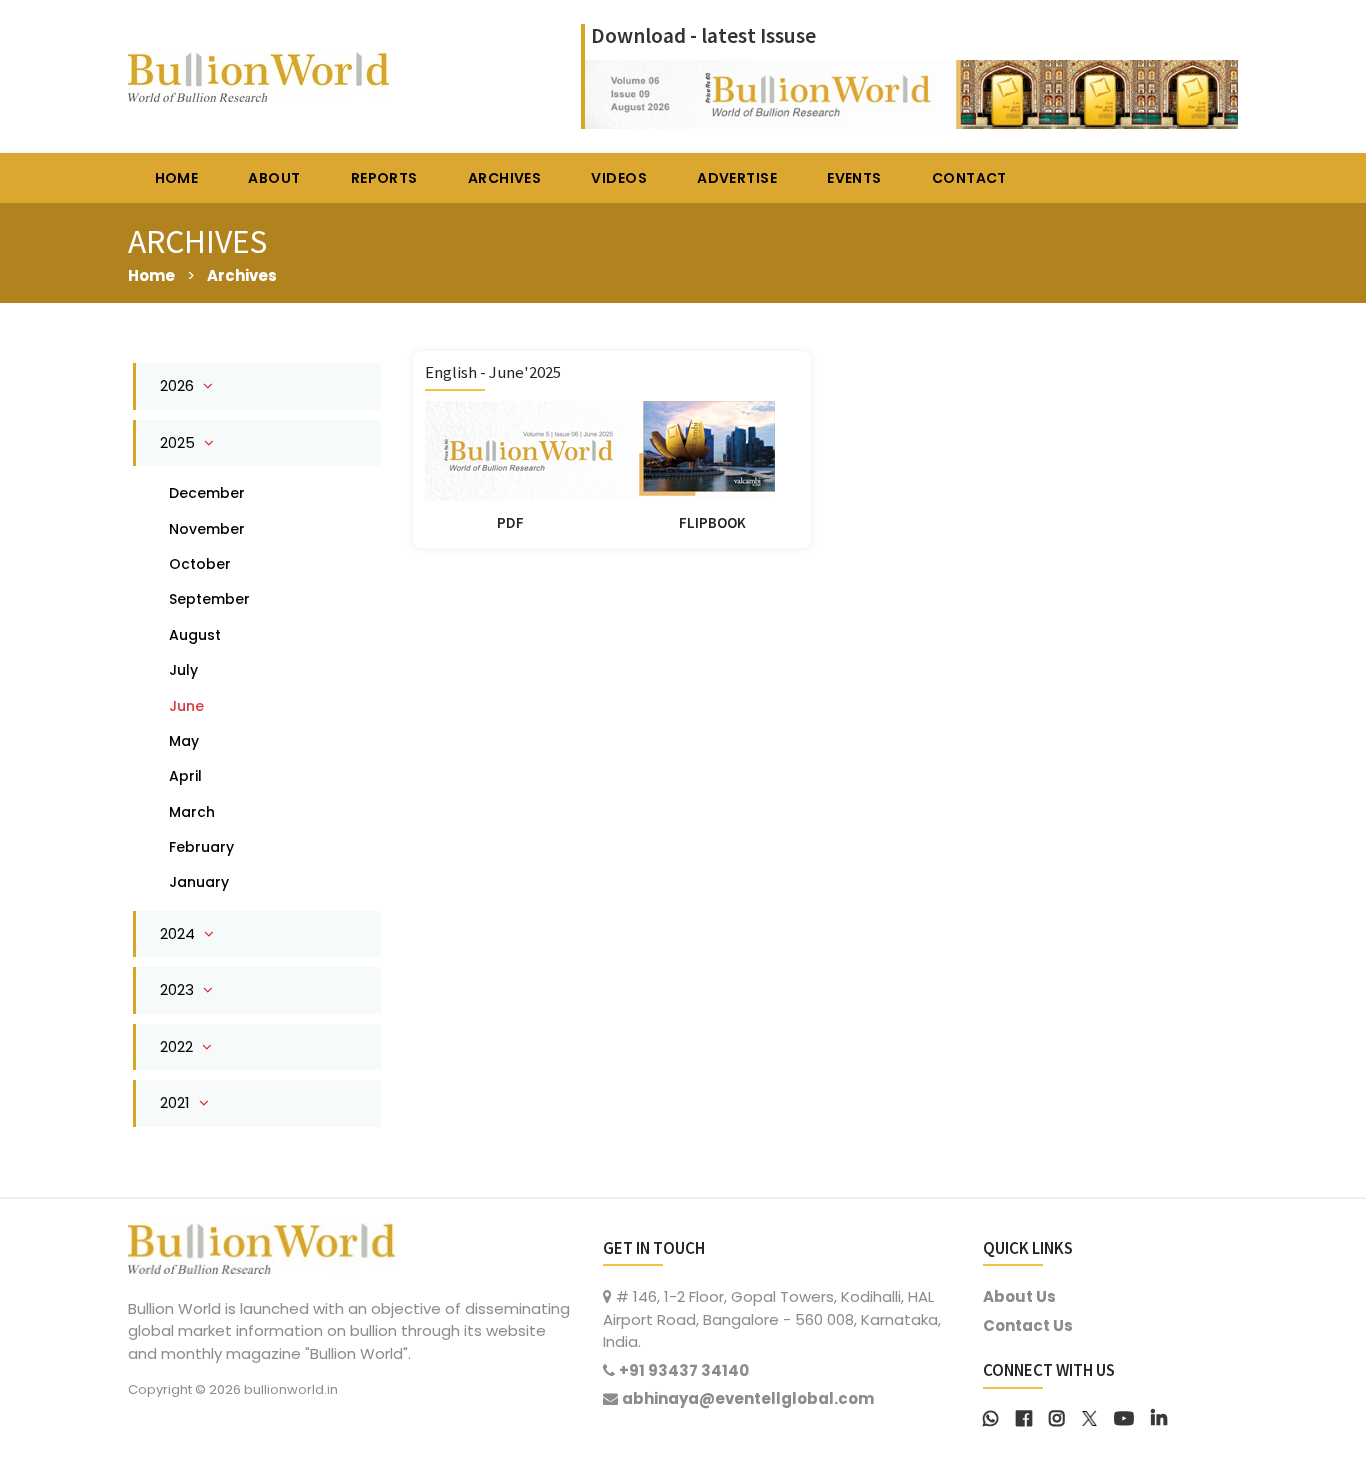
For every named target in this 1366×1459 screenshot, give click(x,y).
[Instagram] (1057, 1416)
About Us (1019, 1296)
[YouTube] (1124, 1416)
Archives (242, 275)
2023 (179, 989)
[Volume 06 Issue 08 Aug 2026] (911, 92)
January (199, 882)
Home (151, 275)
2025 (179, 442)
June (186, 706)
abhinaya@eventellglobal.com (748, 1398)
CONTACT (969, 178)
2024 (179, 933)
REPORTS (384, 178)
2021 (177, 1102)
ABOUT (274, 178)
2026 (179, 385)
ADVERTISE (737, 178)
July (183, 670)
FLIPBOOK (712, 522)
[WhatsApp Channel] (991, 1416)
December (207, 493)
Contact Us (1028, 1325)
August (195, 635)
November (207, 529)
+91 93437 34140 (684, 1370)
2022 (178, 1046)
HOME (177, 178)
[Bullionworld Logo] (261, 1246)
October (200, 564)
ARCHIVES (504, 178)
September (209, 599)
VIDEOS (619, 178)
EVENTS (854, 178)
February (201, 847)
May (184, 741)
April (185, 776)
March (192, 812)
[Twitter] (1089, 1416)
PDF (510, 522)
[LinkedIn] (1159, 1416)
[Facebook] (1024, 1416)
